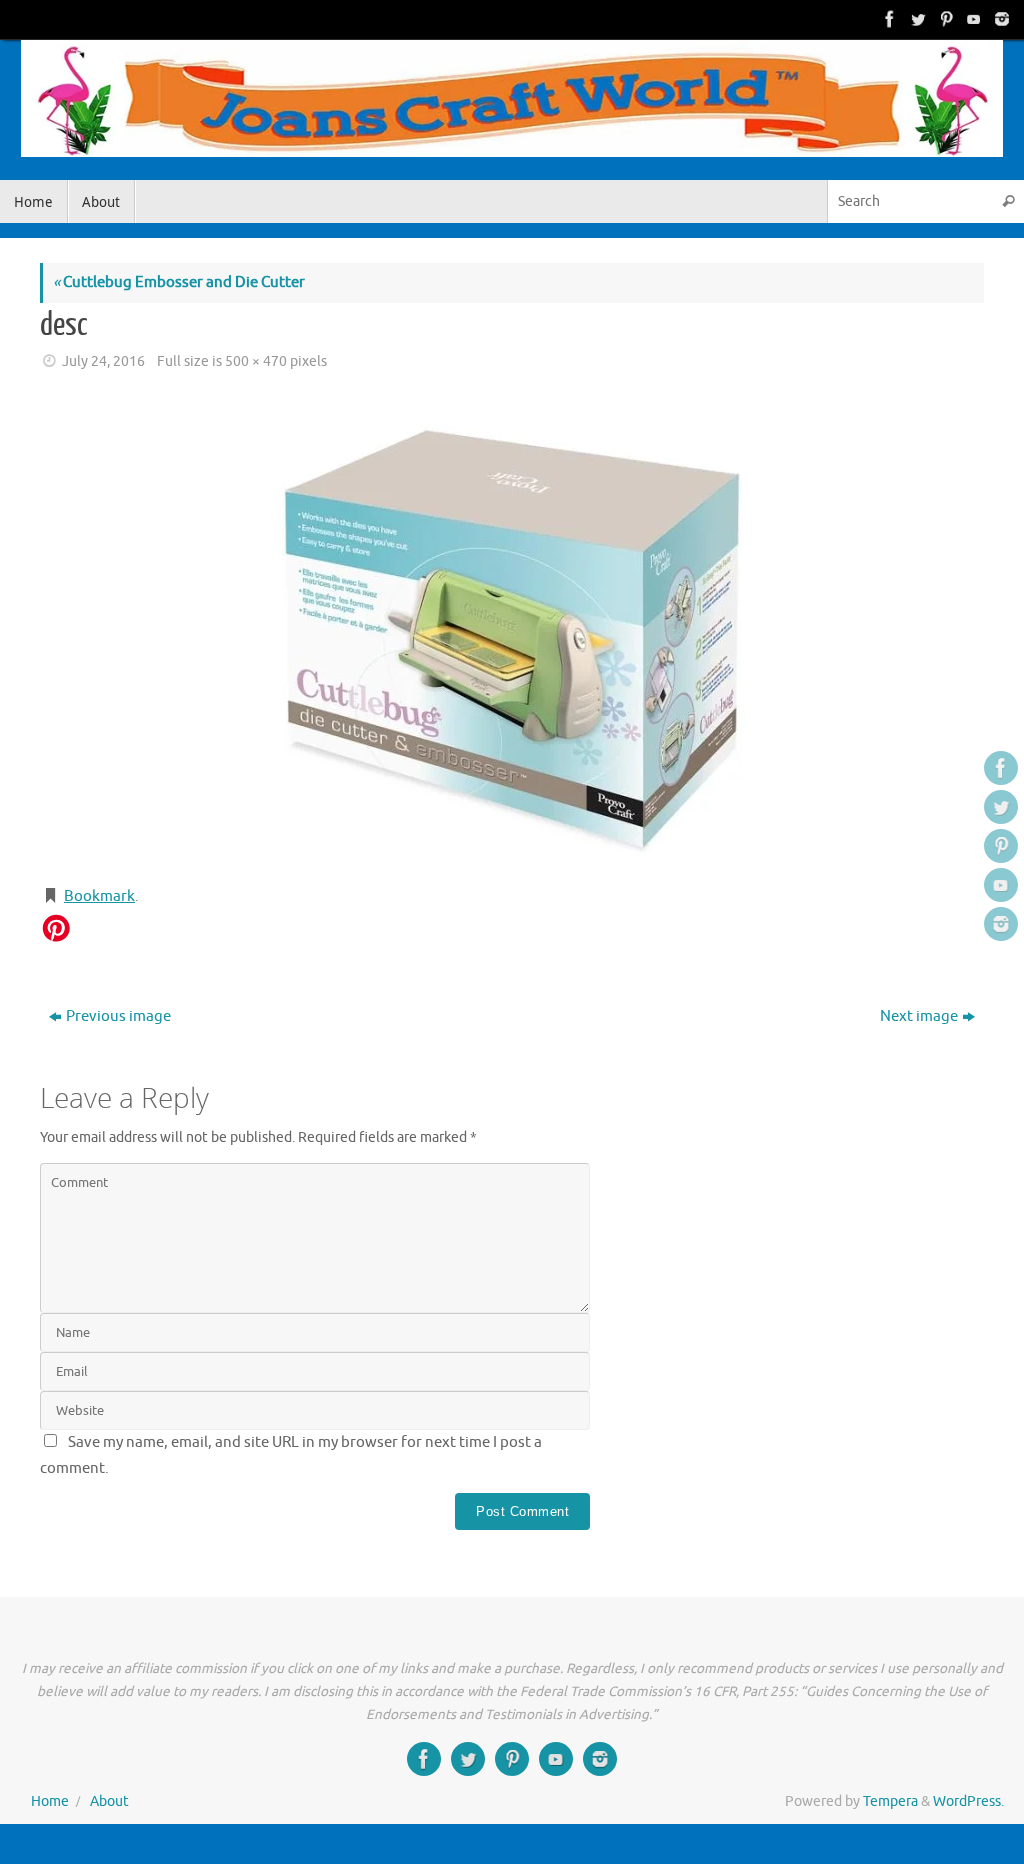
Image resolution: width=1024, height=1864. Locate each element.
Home (50, 1801)
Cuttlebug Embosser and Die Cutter (179, 282)
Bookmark (99, 896)
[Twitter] (916, 19)
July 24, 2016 (103, 361)
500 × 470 (256, 361)
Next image (919, 1016)
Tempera (890, 1801)
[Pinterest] (944, 19)
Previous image (118, 1016)
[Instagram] (1000, 19)
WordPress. (968, 1801)
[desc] (512, 631)
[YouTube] (972, 19)
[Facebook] (888, 19)
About (109, 1801)
